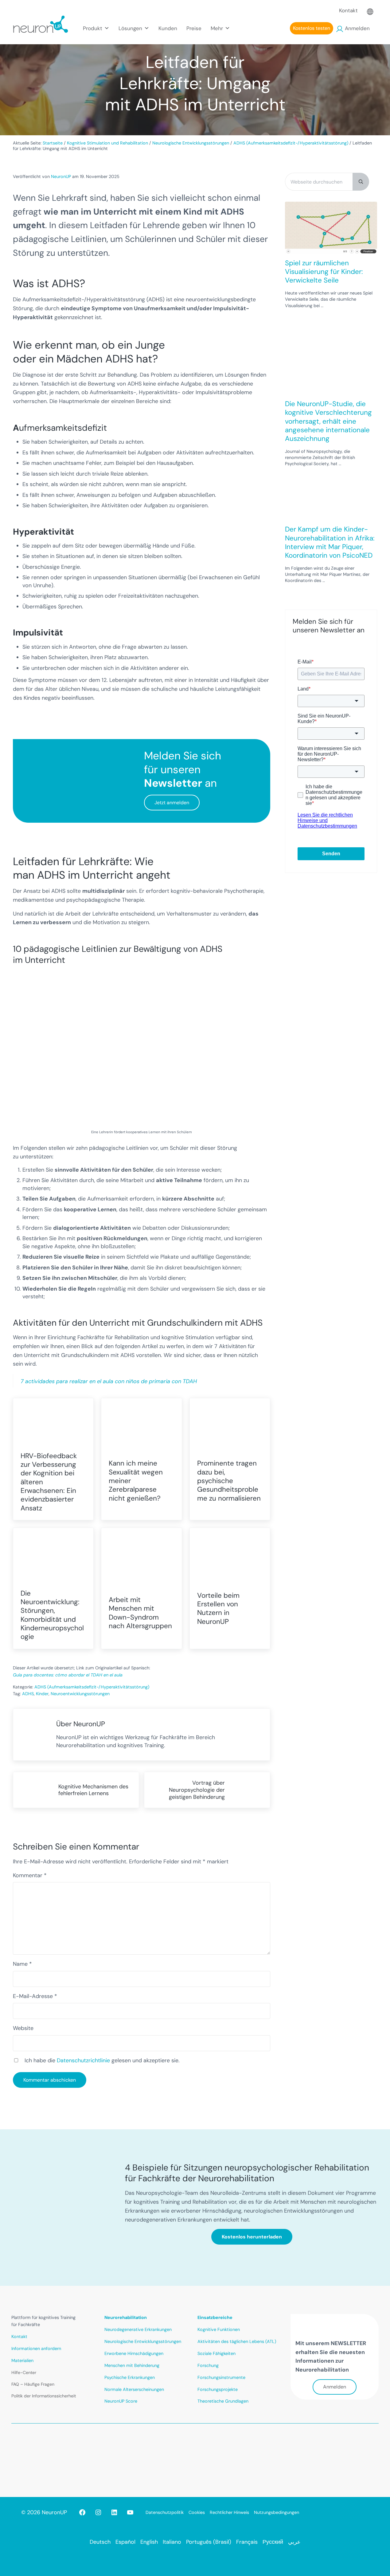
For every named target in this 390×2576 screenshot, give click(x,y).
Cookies (197, 2512)
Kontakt (348, 10)
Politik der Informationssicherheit (44, 2396)
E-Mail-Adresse (35, 1996)
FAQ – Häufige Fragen (33, 2384)
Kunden (168, 28)
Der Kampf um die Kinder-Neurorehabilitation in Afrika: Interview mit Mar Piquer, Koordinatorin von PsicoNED (330, 542)
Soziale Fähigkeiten (216, 2353)
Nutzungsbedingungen (277, 2512)
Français (247, 2542)
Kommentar (30, 1875)
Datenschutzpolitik (165, 2512)
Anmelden (357, 28)
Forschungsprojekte (218, 2389)
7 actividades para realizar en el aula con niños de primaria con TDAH (109, 1381)
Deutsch (100, 2542)
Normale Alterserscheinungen (134, 2389)
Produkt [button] (93, 28)
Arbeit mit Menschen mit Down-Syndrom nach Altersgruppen (140, 1613)
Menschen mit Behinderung (132, 2365)
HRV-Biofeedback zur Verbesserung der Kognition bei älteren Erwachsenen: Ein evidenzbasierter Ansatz (49, 1482)
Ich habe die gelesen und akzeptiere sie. (102, 2060)
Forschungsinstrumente (221, 2377)
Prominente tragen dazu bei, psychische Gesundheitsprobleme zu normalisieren (229, 1481)
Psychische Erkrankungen (130, 2377)
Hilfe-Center (24, 2372)
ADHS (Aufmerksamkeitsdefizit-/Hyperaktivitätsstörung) (92, 1687)
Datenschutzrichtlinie (83, 2060)
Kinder (42, 1694)
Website (23, 2028)
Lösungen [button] (130, 28)
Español (125, 2542)
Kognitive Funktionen (219, 2329)
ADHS (28, 1694)
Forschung (208, 2365)
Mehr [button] (217, 28)
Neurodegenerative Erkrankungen (138, 2329)
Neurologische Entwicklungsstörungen (143, 2341)
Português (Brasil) (209, 2542)
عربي (294, 2542)
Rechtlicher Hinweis (229, 2512)
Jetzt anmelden (172, 803)
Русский (273, 2542)
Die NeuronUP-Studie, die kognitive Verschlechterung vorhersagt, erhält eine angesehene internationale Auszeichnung (328, 421)
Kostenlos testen (312, 28)
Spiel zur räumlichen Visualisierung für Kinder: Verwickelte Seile (324, 272)
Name (22, 1964)
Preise (194, 28)
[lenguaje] (370, 10)
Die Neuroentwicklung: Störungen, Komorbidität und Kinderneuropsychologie (52, 1615)
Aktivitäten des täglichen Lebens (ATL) (237, 2341)
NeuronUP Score (121, 2401)
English (149, 2542)
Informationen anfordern (36, 2348)
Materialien (22, 2360)
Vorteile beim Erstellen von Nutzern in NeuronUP (218, 1609)
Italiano (172, 2542)
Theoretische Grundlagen (223, 2401)
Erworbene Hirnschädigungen (134, 2353)
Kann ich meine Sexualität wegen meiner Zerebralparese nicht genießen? (136, 1481)
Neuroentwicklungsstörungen (80, 1694)
